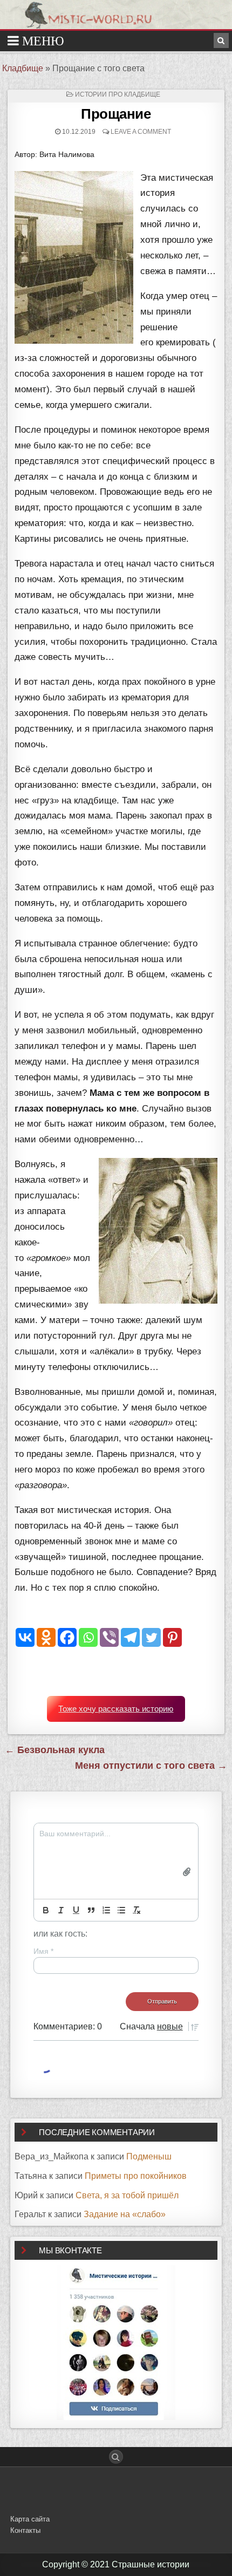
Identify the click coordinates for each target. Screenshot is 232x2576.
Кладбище (23, 68)
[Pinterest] (172, 1637)
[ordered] (106, 1910)
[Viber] (109, 1637)
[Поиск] (221, 40)
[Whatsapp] (88, 1637)
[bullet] (121, 1910)
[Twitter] (151, 1637)
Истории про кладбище (118, 94)
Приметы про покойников (136, 2176)
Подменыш (149, 2156)
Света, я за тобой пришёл (127, 2195)
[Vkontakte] (25, 1637)
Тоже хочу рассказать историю (116, 1709)
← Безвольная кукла (55, 1750)
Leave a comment (141, 132)
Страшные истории (151, 2564)
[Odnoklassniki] (46, 1637)
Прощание (116, 114)
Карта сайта (30, 2519)
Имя (43, 1951)
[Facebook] (67, 1637)
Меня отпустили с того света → (151, 1766)
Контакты (25, 2530)
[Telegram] (130, 1637)
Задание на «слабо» (125, 2214)
